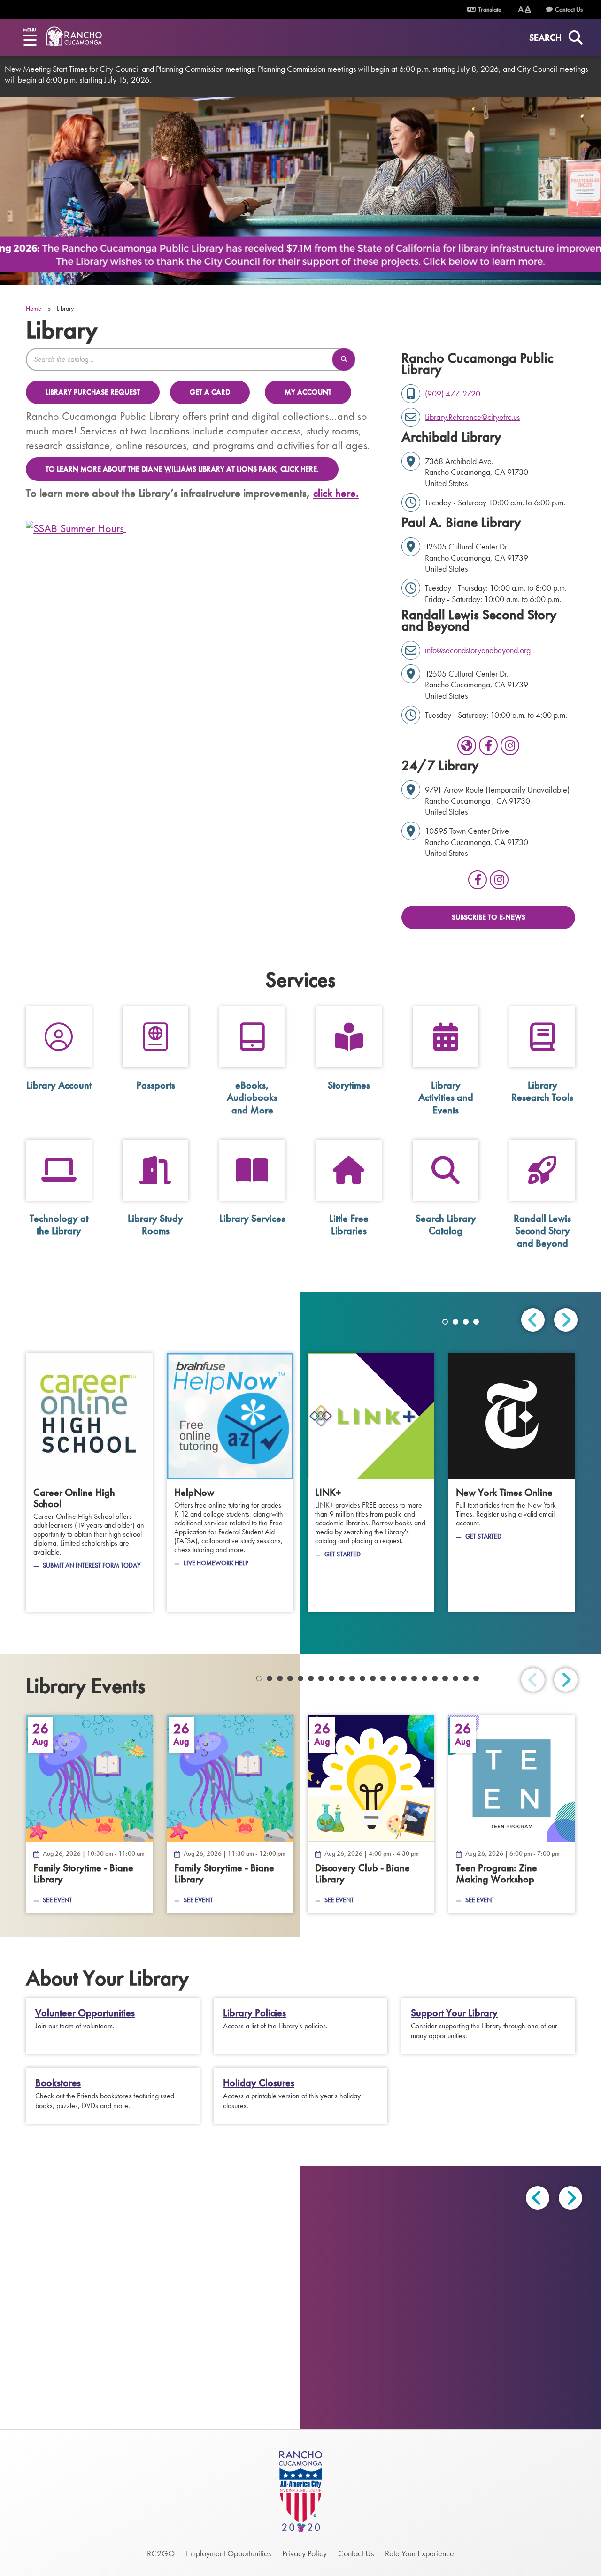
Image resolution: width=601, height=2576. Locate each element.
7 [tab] (321, 1678)
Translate (489, 9)
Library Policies (254, 2013)
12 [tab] (373, 1678)
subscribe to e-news (489, 917)
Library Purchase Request (93, 392)
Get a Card (210, 392)
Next (566, 1320)
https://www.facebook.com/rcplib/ (478, 880)
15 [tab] (404, 1678)
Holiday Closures (259, 2083)
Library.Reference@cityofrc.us (472, 417)
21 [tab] (466, 1678)
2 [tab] (455, 1322)
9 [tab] (342, 1678)
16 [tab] (414, 1678)
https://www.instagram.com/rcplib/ (499, 880)
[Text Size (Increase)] (528, 9)
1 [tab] (445, 1322)
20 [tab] (455, 1678)
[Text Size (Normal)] (521, 9)
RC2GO (161, 2553)
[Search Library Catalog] (344, 359)
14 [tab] (393, 1678)
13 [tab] (383, 1678)
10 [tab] (352, 1678)
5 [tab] (300, 1678)
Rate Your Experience (420, 2553)
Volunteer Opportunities (85, 2013)
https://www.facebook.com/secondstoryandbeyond (488, 746)
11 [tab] (362, 1678)
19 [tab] (445, 1678)
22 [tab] (476, 1678)
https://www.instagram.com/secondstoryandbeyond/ (510, 746)
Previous (533, 1320)
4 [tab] (476, 1322)
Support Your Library (454, 2013)
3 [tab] (466, 1322)
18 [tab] (435, 1678)
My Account (308, 392)
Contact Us (569, 9)
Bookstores (58, 2083)
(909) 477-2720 (453, 393)
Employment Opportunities (228, 2553)
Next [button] (570, 2198)
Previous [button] (538, 2198)
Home (34, 308)
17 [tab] (424, 1678)
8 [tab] (331, 1678)
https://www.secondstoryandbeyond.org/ (467, 746)
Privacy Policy (304, 2553)
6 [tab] (311, 1678)
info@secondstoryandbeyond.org (478, 650)
